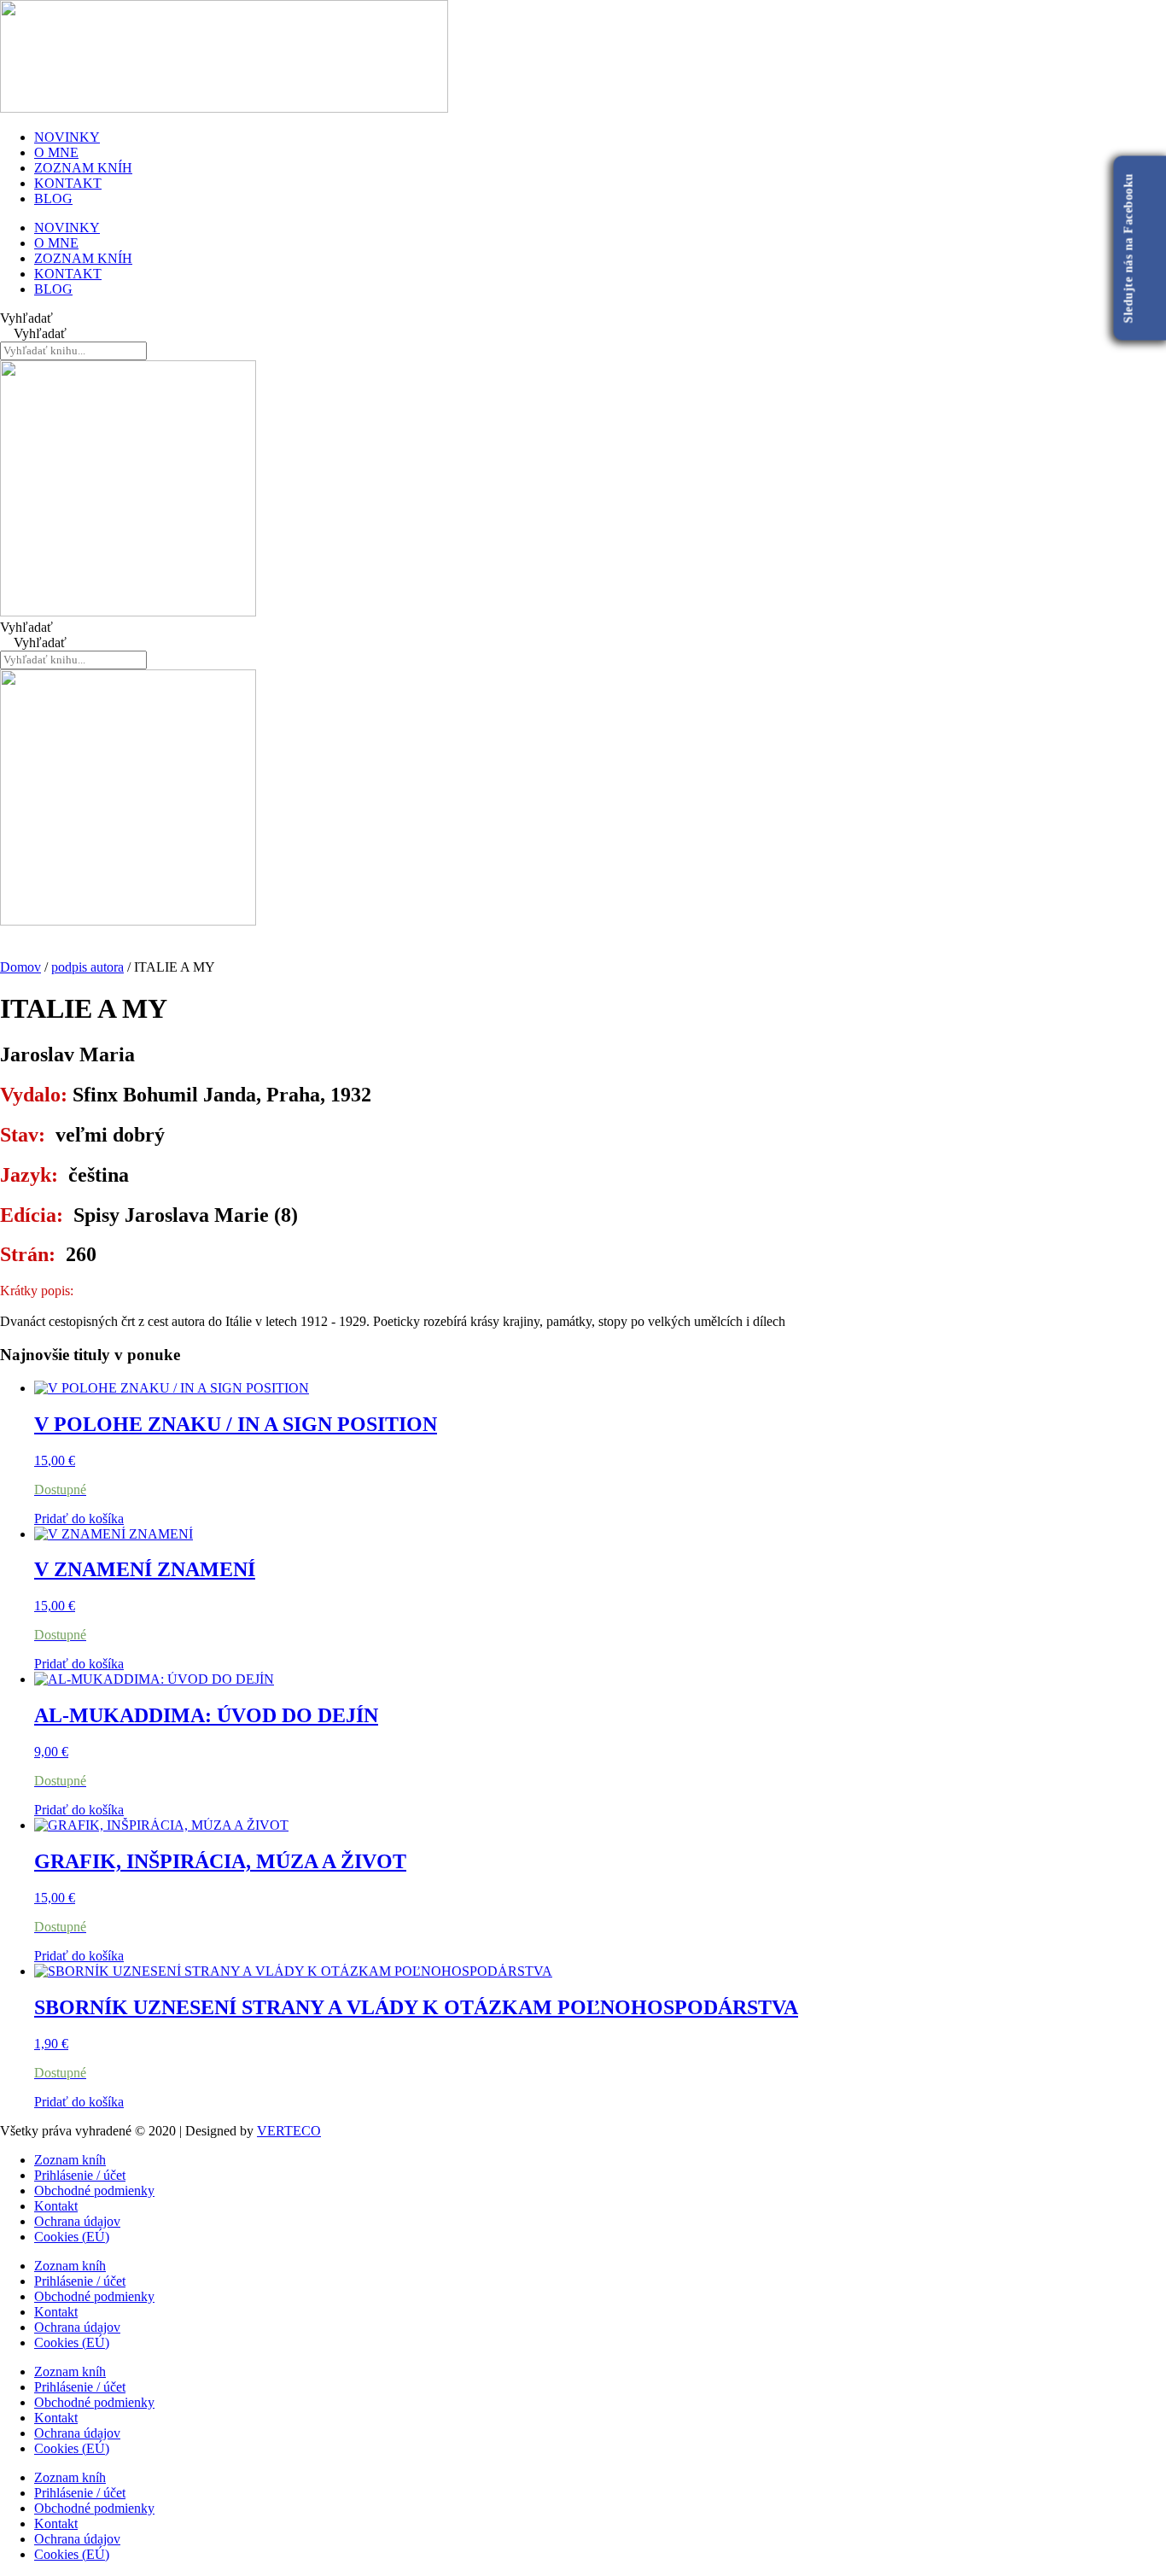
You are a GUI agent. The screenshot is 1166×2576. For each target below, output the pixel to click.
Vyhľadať (26, 318)
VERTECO (289, 2131)
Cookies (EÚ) (72, 2237)
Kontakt (56, 2206)
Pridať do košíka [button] (79, 1519)
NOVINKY (67, 137)
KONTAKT (68, 183)
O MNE (56, 152)
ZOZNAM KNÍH (83, 168)
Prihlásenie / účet (80, 2175)
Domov (20, 967)
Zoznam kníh (70, 2160)
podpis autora (87, 967)
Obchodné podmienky (94, 2190)
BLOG (53, 199)
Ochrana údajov (77, 2221)
